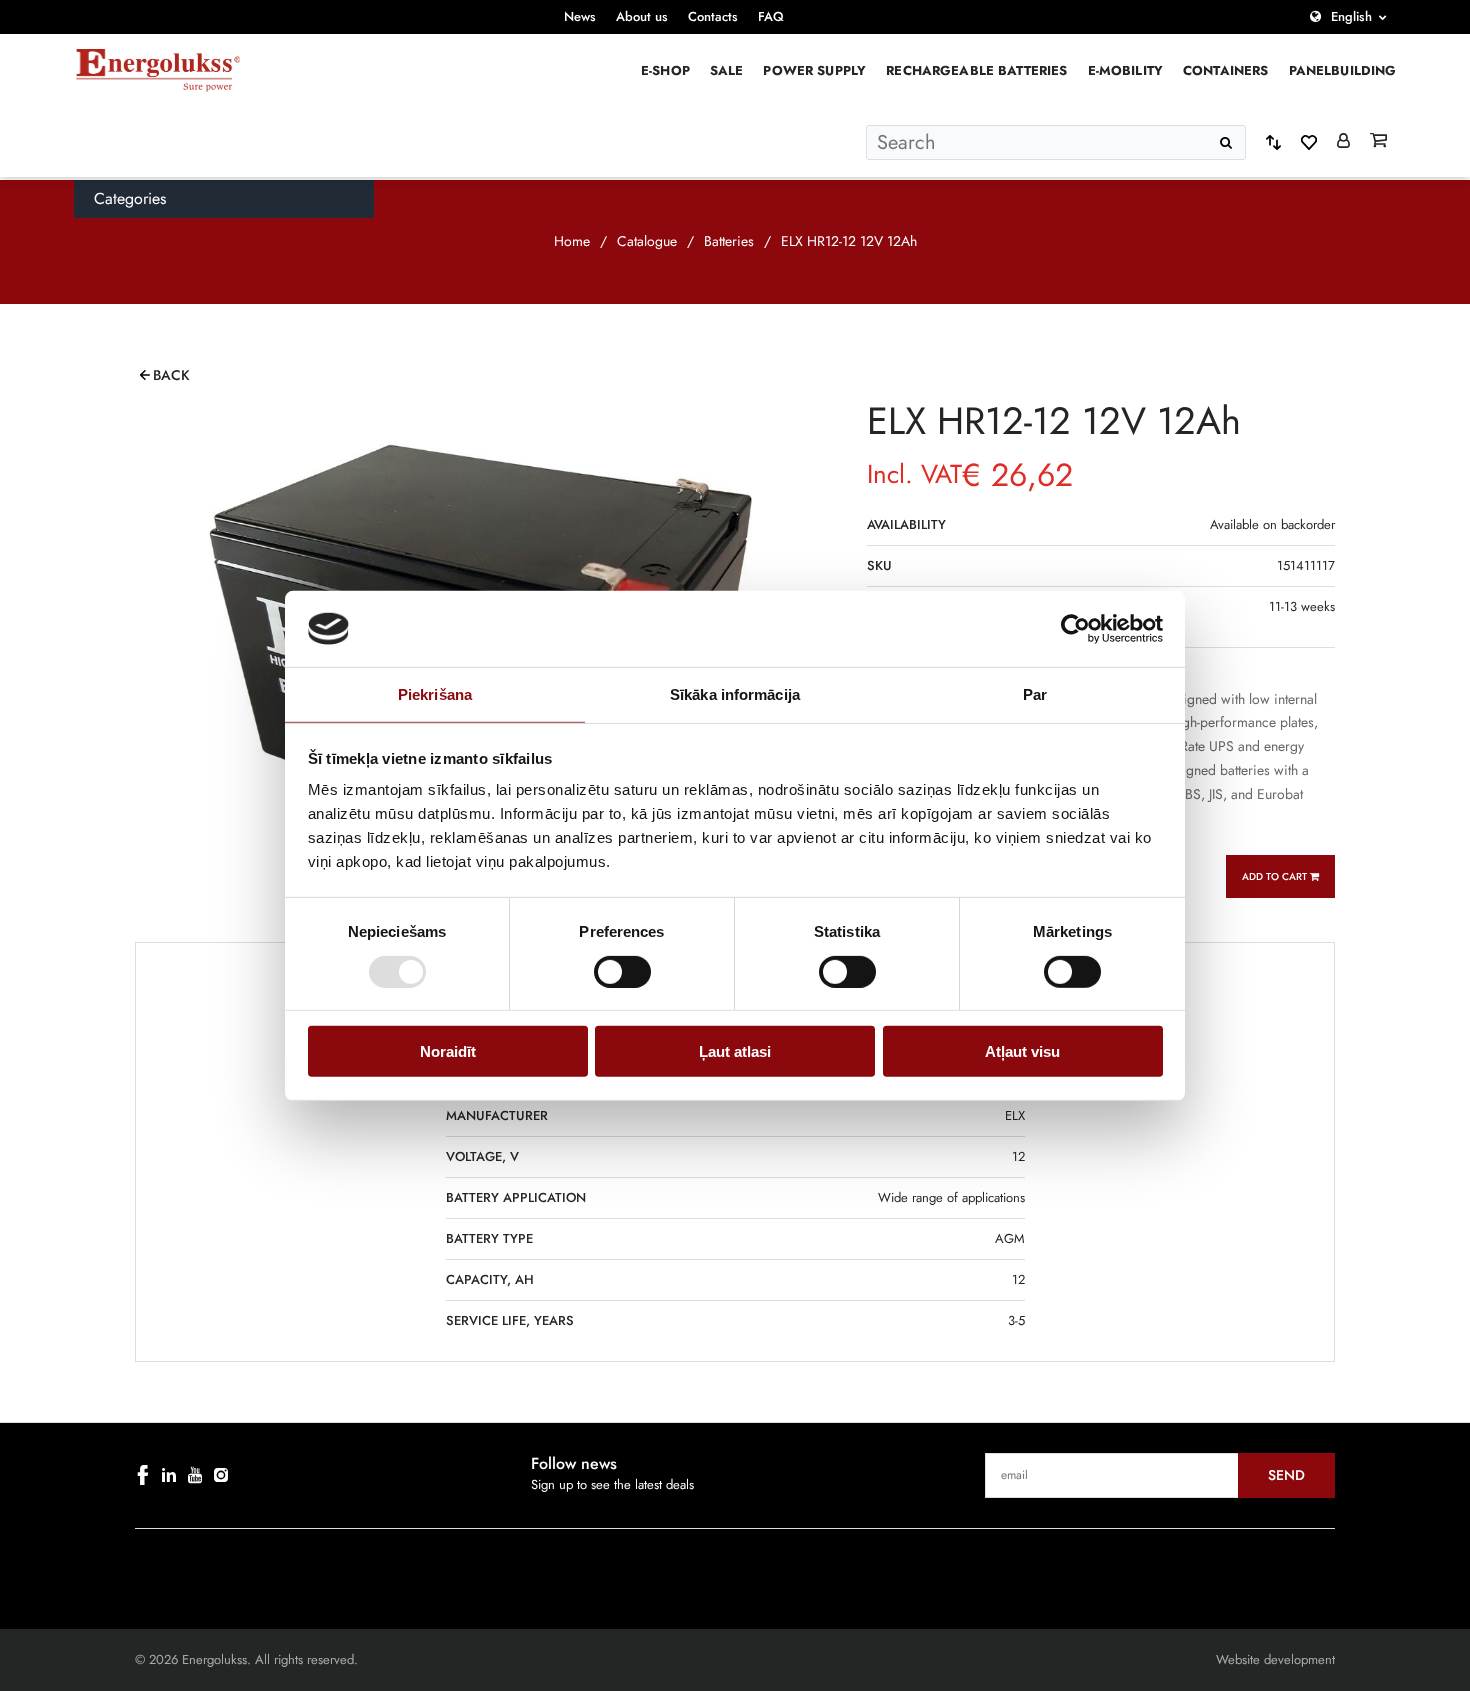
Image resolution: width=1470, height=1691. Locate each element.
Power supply (814, 70)
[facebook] (143, 1475)
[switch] (622, 971)
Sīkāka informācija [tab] (735, 694)
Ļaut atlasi (735, 1051)
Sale (727, 70)
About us (642, 16)
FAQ (771, 16)
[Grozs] (1378, 142)
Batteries (729, 241)
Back (171, 375)
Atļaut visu (1022, 1051)
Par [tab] (1035, 694)
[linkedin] (169, 1475)
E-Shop (665, 70)
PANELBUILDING (1343, 70)
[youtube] (195, 1475)
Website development (1275, 1659)
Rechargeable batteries (976, 70)
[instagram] (221, 1475)
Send (1286, 1475)
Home (572, 241)
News (580, 16)
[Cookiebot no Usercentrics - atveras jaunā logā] (1075, 629)
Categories (130, 198)
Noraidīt (448, 1051)
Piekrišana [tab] (435, 694)
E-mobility (1126, 70)
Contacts (713, 16)
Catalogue (647, 241)
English (1351, 16)
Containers (1226, 70)
